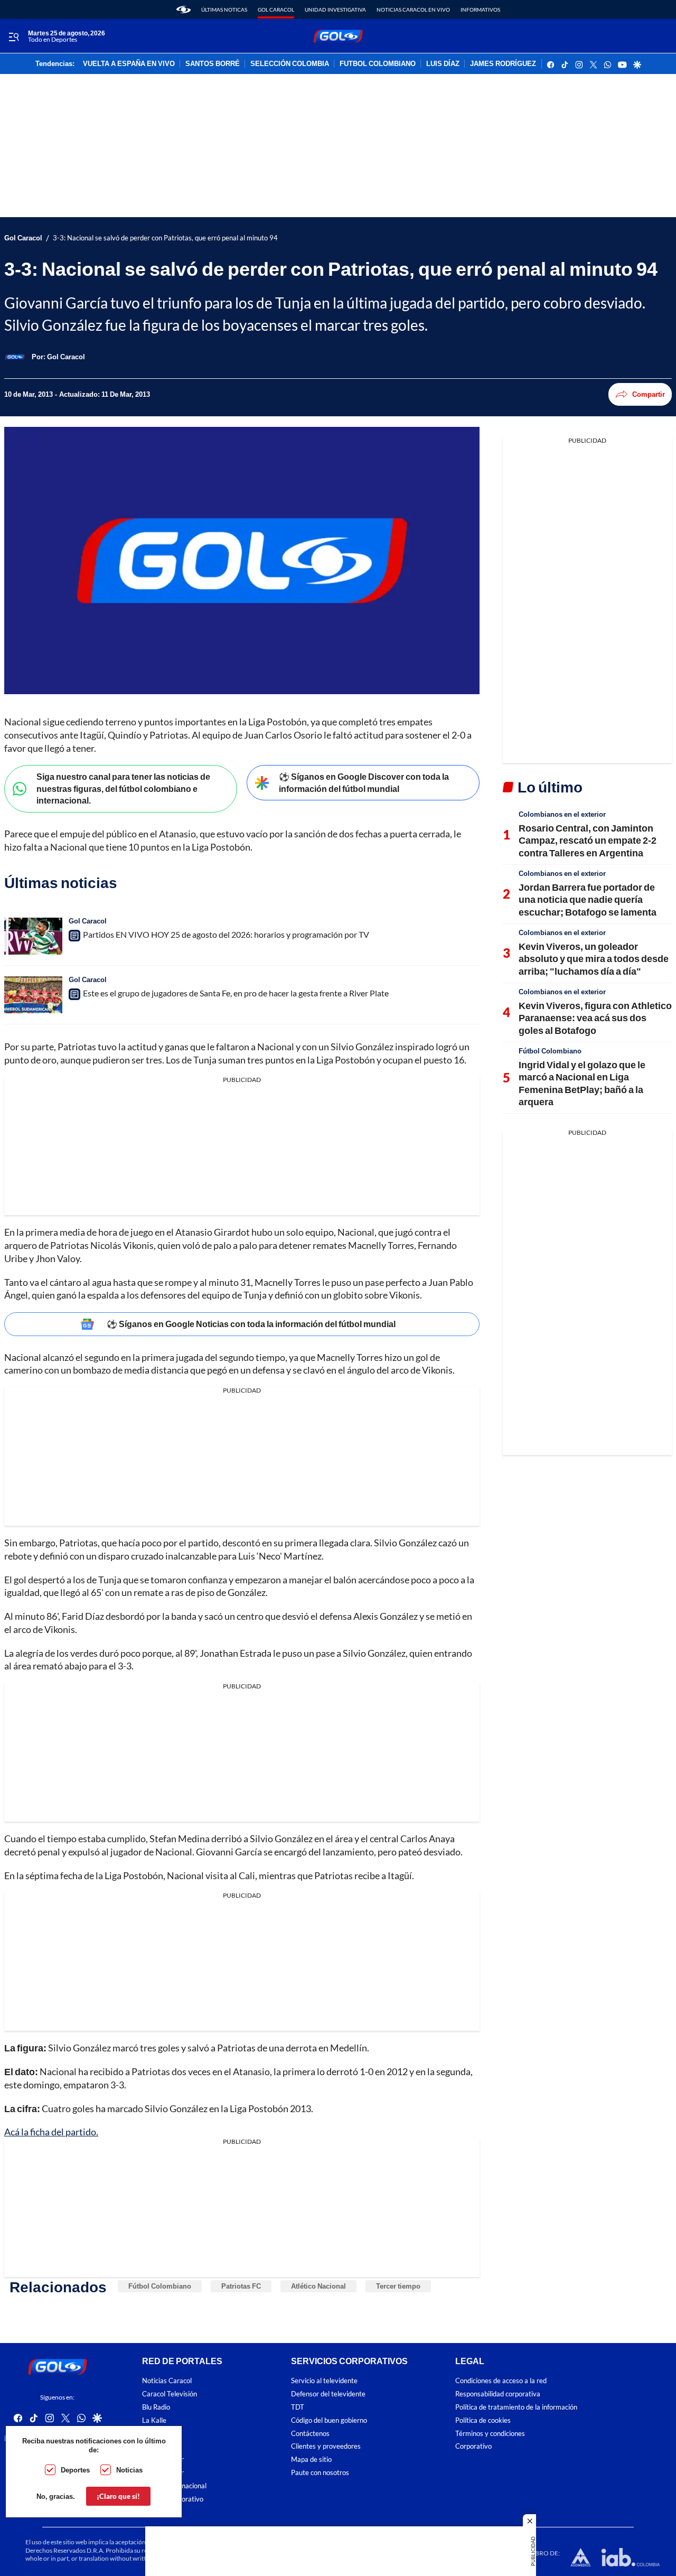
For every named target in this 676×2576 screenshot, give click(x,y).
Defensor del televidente (328, 2394)
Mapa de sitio (311, 2460)
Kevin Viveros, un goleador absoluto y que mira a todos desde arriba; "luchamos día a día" (594, 959)
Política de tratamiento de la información (516, 2407)
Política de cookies (483, 2420)
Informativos (480, 10)
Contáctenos (310, 2434)
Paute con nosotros (320, 2473)
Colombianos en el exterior (562, 814)
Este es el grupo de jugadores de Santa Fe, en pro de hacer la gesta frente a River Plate (236, 993)
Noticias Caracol (167, 2381)
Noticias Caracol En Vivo (413, 10)
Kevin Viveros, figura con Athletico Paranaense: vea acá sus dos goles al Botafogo (595, 1018)
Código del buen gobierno (329, 2420)
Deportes (75, 2470)
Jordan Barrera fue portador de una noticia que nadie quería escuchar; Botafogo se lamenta (588, 899)
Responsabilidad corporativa (498, 2394)
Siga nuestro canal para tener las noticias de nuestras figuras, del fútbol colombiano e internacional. (123, 788)
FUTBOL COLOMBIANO (378, 64)
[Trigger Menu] (13, 36)
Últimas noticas (224, 10)
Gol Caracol (276, 10)
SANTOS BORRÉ (213, 64)
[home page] (184, 10)
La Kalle (154, 2420)
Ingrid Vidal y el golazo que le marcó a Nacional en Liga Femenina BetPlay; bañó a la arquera (582, 1083)
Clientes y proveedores (326, 2446)
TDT (298, 2407)
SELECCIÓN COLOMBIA (290, 64)
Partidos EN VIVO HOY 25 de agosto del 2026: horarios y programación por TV (226, 934)
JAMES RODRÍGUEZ (503, 64)
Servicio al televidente (324, 2381)
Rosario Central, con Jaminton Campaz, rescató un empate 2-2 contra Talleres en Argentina (588, 840)
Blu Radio (156, 2407)
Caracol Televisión (170, 2394)
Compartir (649, 394)
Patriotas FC (241, 2286)
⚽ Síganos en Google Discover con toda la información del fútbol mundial (364, 782)
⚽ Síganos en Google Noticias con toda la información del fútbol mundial (251, 1324)
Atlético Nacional (318, 2286)
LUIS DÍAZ (443, 64)
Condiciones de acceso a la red (501, 2381)
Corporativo (473, 2446)
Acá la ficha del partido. (51, 2132)
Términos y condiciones (490, 2434)
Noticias (129, 2470)
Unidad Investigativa (335, 10)
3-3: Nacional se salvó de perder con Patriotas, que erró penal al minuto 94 (165, 238)
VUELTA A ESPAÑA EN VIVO (129, 64)
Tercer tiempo (398, 2286)
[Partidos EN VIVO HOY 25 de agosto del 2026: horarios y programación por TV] (33, 936)
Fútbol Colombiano (160, 2286)
